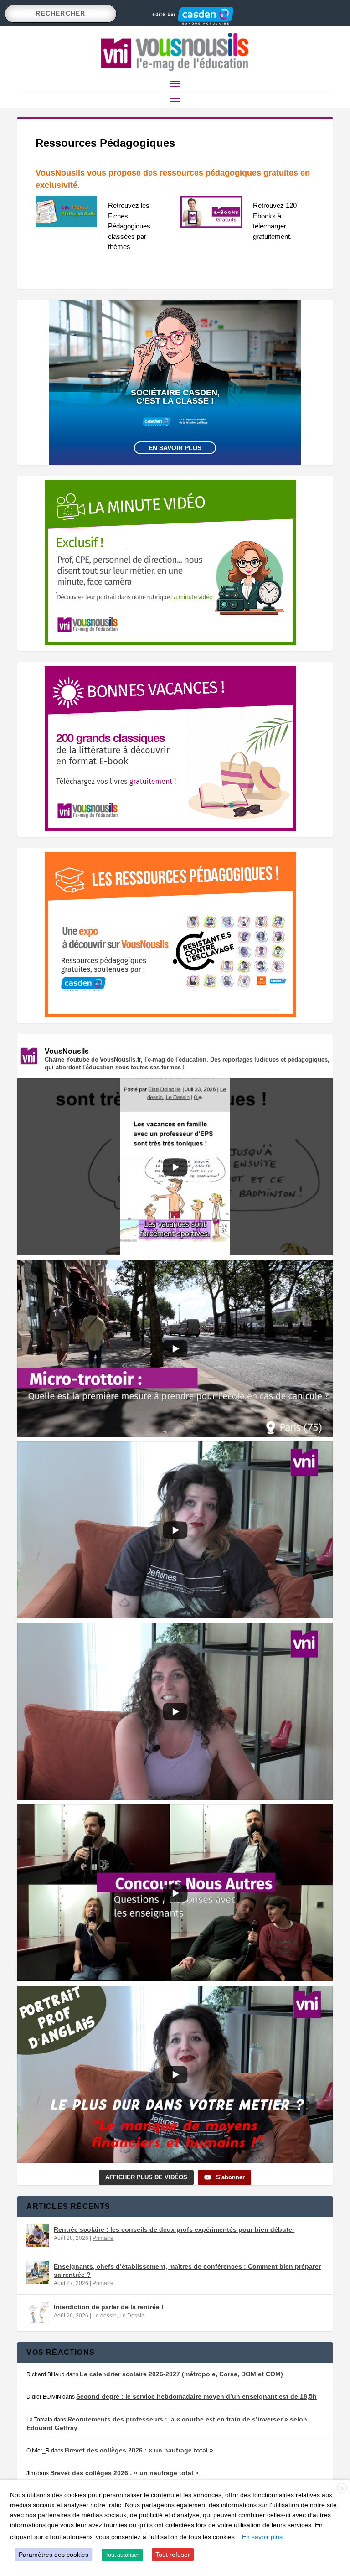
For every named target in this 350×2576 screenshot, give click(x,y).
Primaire (103, 2238)
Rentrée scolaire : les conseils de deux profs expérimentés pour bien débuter (174, 2229)
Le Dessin (132, 2316)
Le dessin (105, 2316)
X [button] (342, 2488)
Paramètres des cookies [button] (54, 2555)
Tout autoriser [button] (122, 2555)
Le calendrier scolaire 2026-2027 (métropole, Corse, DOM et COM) (181, 2374)
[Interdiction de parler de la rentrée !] (38, 2313)
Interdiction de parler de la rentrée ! (109, 2307)
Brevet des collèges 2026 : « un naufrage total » (139, 2450)
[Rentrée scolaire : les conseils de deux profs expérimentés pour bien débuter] (38, 2235)
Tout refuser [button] (173, 2555)
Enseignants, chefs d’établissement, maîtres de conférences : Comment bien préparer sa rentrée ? (187, 2270)
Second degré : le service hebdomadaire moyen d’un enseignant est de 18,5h (196, 2396)
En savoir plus (175, 448)
